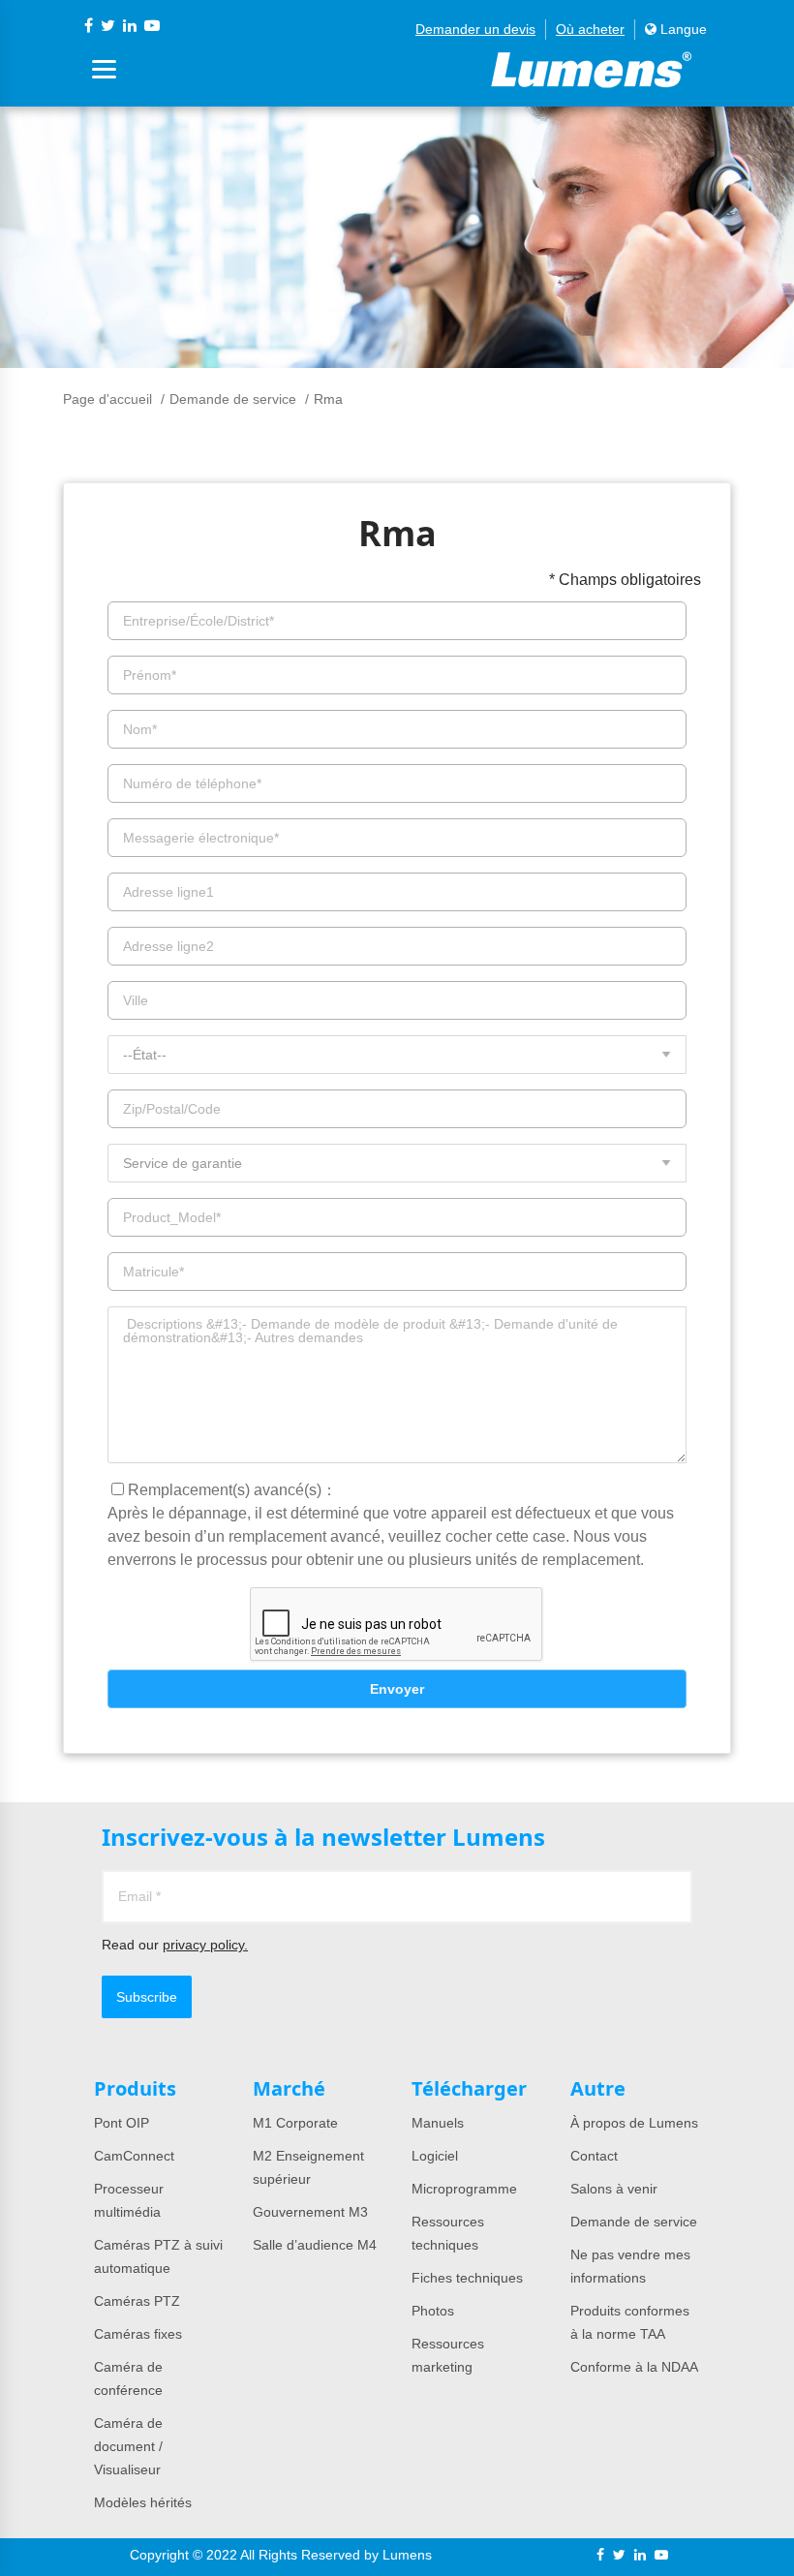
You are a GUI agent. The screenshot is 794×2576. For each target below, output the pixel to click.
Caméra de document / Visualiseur (128, 2446)
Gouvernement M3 (310, 2212)
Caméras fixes (138, 2334)
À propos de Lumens (634, 2123)
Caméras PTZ (137, 2301)
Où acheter (590, 29)
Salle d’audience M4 (315, 2245)
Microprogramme (464, 2189)
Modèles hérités (143, 2502)
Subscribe (147, 1997)
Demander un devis (475, 29)
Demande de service (233, 399)
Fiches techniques (467, 2278)
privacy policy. (205, 1945)
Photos (433, 2311)
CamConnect (134, 2156)
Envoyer (397, 1689)
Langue (682, 29)
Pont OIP (122, 2123)
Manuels (438, 2123)
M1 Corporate (295, 2123)
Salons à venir (614, 2189)
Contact (594, 2156)
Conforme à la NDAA (634, 2367)
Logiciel (435, 2156)
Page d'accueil (107, 399)
